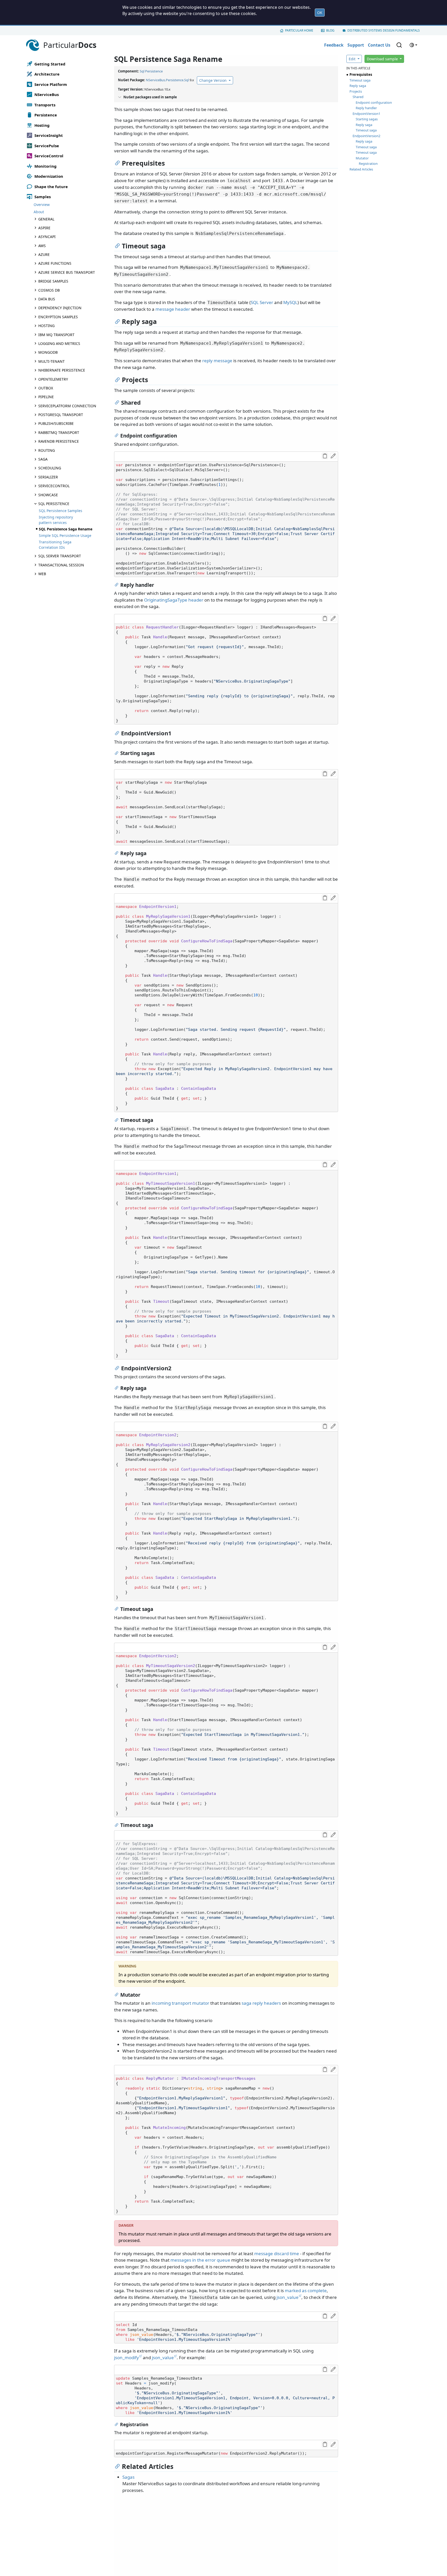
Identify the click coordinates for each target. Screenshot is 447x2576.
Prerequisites (361, 75)
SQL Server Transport (60, 556)
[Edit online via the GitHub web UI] (333, 456)
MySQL (290, 302)
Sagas (128, 2477)
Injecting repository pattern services (56, 520)
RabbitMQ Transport (59, 432)
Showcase (48, 495)
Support (356, 45)
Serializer (48, 477)
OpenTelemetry (53, 379)
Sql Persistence (151, 71)
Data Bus (47, 299)
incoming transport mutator (180, 2003)
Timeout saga (360, 80)
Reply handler (366, 108)
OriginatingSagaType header (174, 600)
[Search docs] (399, 45)
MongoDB (48, 352)
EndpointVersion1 (366, 114)
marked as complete (306, 2290)
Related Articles (361, 169)
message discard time (277, 2253)
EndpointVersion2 (366, 136)
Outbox (46, 388)
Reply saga (358, 86)
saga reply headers (261, 2003)
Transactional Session (61, 565)
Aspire (44, 228)
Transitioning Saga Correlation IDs (55, 545)
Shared (358, 97)
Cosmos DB (49, 290)
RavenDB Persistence (59, 441)
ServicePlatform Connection (67, 406)
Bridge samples (53, 281)
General (46, 219)
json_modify (126, 2357)
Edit (353, 59)
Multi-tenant (51, 361)
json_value (288, 2297)
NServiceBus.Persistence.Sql (167, 80)
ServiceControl (54, 486)
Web (42, 574)
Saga (43, 459)
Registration (368, 164)
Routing (47, 450)
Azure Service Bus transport (67, 272)
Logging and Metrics (59, 343)
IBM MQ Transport (56, 335)
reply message (217, 361)
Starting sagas (367, 119)
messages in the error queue (200, 2260)
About (39, 212)
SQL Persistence (54, 504)
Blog (330, 30)
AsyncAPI (47, 237)
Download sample (383, 59)
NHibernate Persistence (62, 370)
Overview (42, 205)
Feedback (334, 45)
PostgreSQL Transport (61, 415)
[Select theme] (413, 45)
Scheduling (50, 468)
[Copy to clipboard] (325, 456)
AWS (42, 246)
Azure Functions (55, 263)
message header (173, 309)
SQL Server (262, 302)
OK (320, 13)
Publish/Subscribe (56, 423)
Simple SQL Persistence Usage (65, 535)
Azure (44, 254)
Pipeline (46, 397)
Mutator (362, 158)
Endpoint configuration (374, 102)
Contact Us (379, 45)
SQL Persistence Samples (61, 511)
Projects (356, 91)
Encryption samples (58, 317)
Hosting (46, 326)
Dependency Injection (60, 308)
